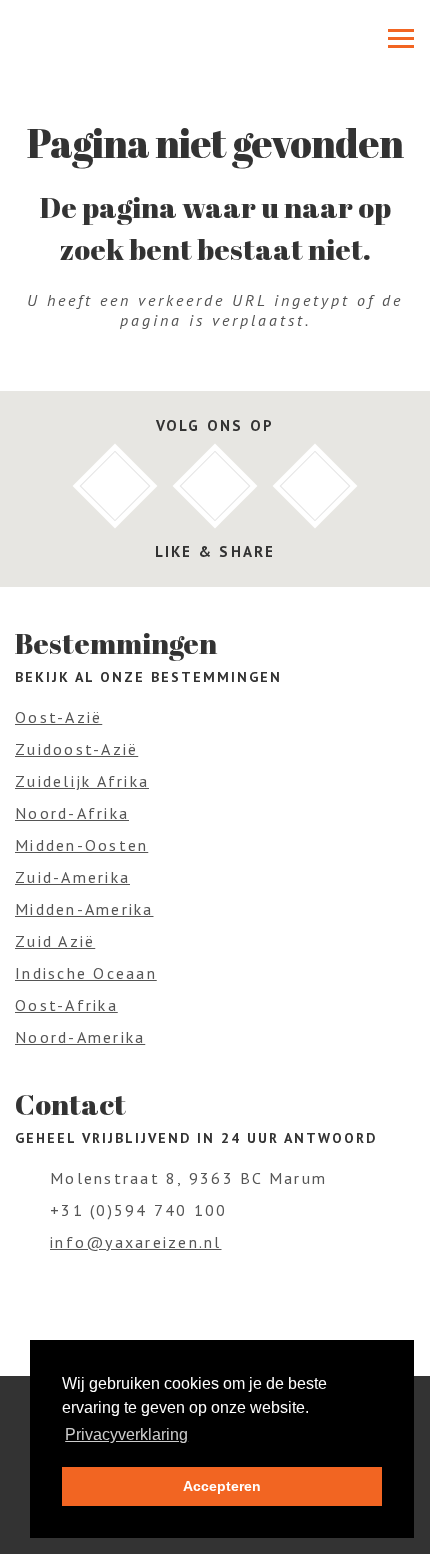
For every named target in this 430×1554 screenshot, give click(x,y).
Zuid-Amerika (72, 877)
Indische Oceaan (86, 973)
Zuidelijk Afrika (82, 781)
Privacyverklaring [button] (126, 1434)
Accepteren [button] (222, 1486)
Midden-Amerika (84, 909)
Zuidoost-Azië (76, 749)
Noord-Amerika (80, 1037)
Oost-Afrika (66, 1005)
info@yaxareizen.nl (136, 1242)
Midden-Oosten (81, 845)
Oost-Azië (58, 717)
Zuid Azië (55, 941)
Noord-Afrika (72, 813)
